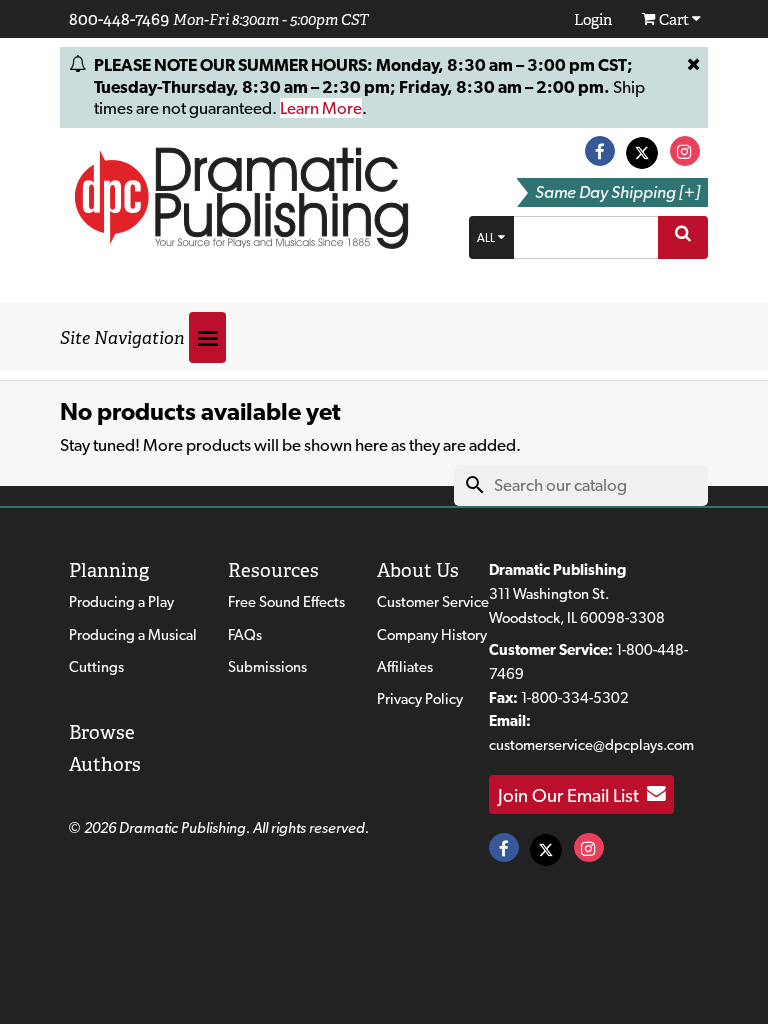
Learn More (321, 108)
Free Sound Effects (286, 602)
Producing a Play (121, 602)
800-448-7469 (119, 19)
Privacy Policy (420, 699)
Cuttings (96, 667)
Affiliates (405, 667)
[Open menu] (207, 337)
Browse (102, 732)
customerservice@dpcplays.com (591, 745)
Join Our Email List (572, 794)
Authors (105, 764)
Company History (432, 635)
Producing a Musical (133, 635)
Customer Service (433, 602)
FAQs (245, 635)
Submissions (267, 667)
